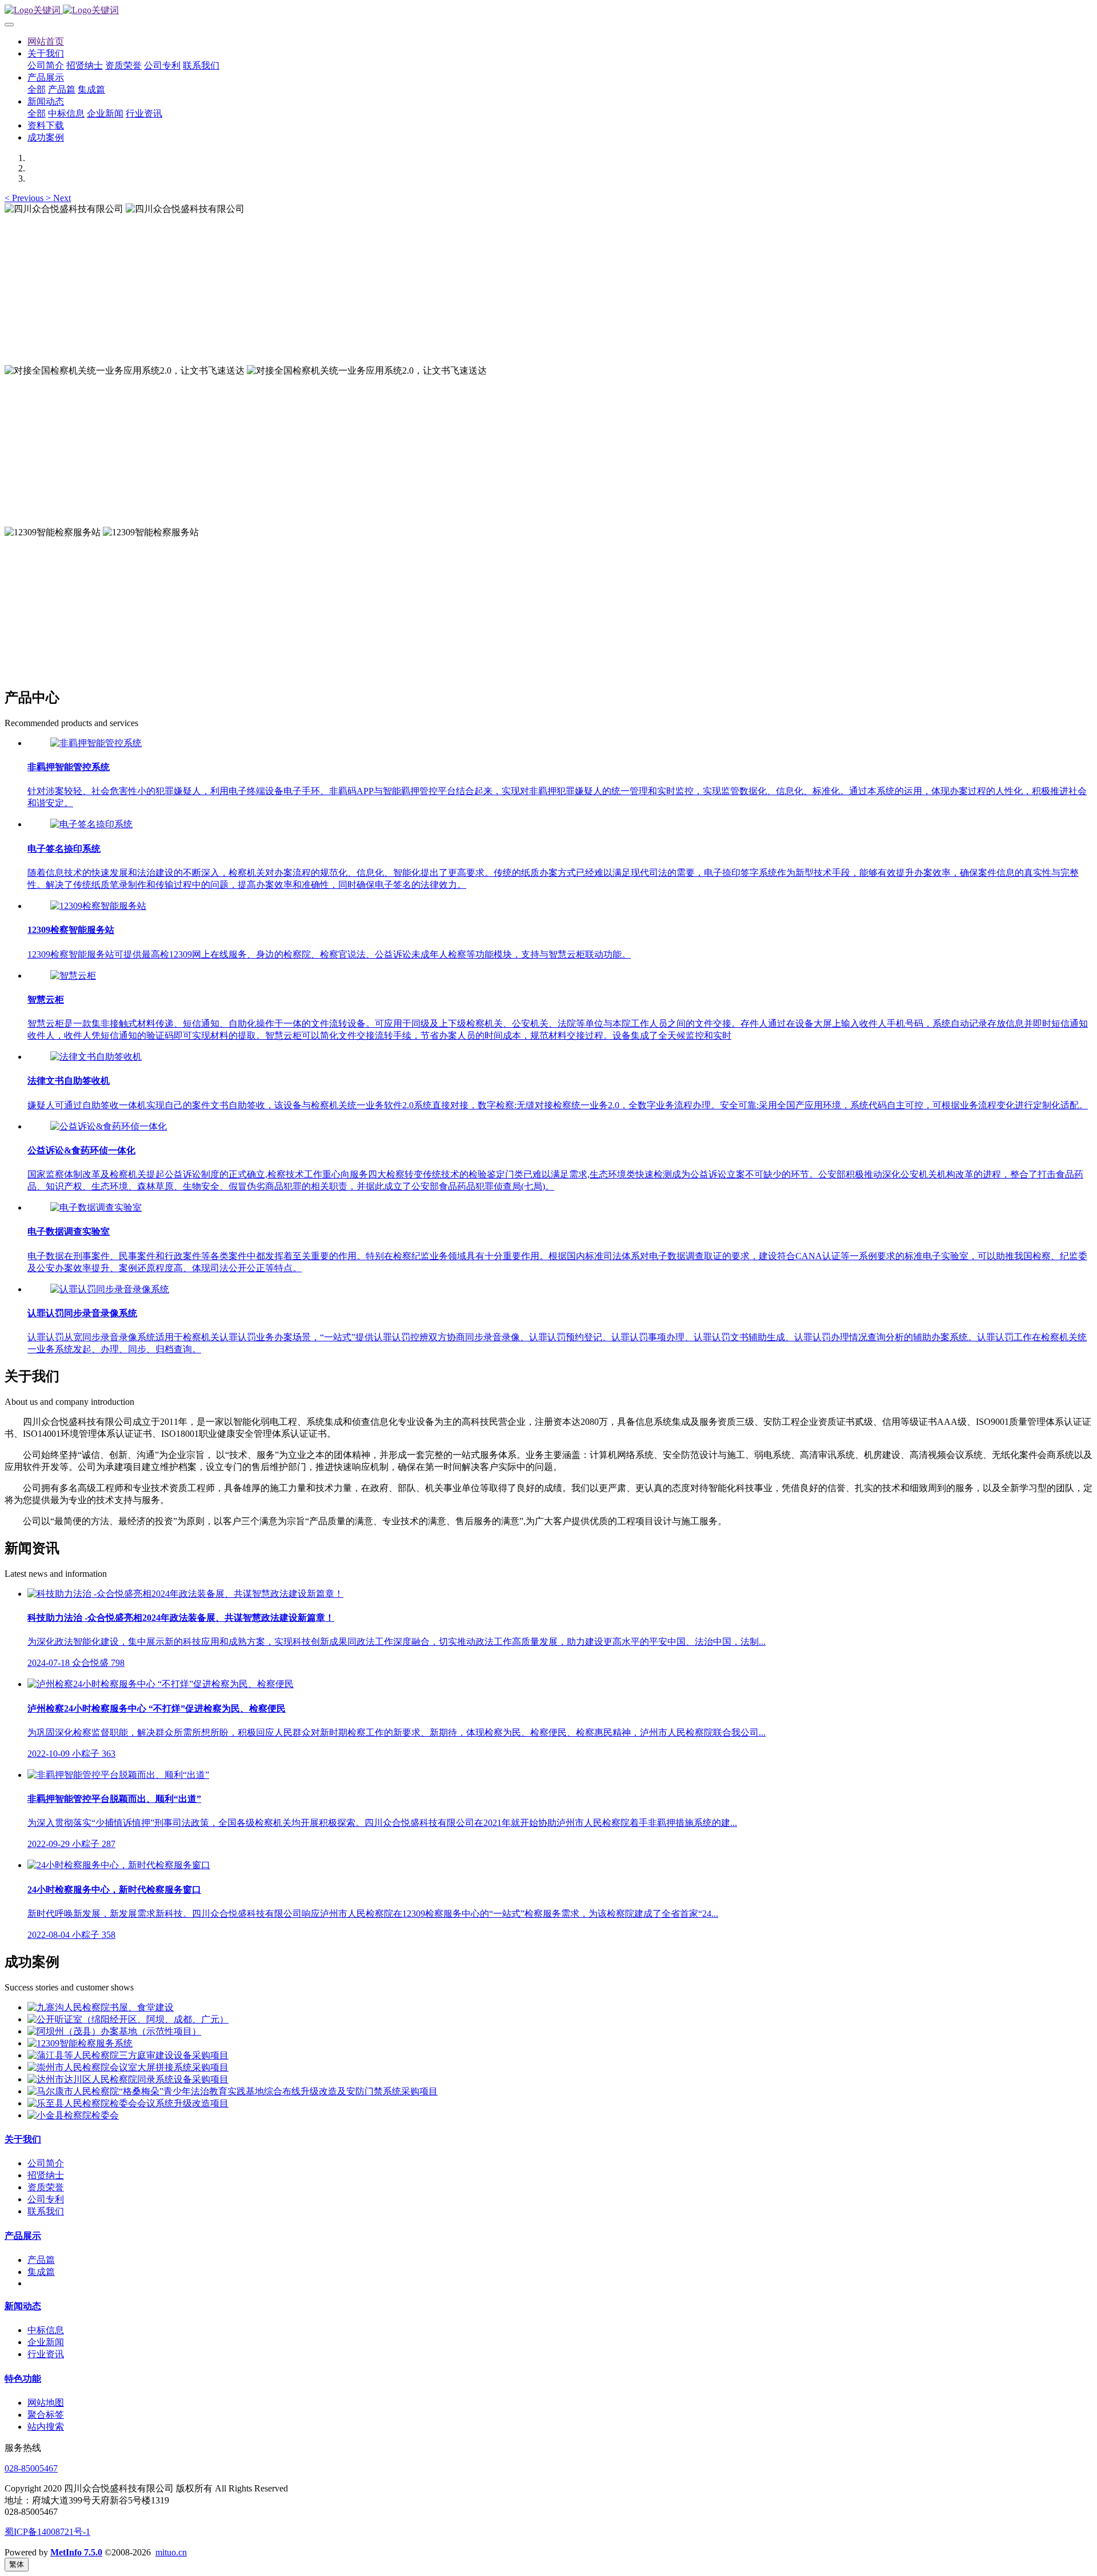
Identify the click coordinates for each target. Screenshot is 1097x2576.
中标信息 (46, 2330)
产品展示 (23, 2236)
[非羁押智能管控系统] (96, 743)
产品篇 (41, 2260)
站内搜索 (46, 2427)
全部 (37, 89)
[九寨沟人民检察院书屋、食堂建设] (101, 2007)
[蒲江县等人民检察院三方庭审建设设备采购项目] (128, 2055)
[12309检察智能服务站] (98, 906)
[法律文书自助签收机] (96, 1057)
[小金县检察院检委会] (73, 2115)
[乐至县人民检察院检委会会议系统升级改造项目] (128, 2103)
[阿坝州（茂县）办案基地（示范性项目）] (114, 2031)
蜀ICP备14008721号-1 (47, 2532)
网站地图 (46, 2403)
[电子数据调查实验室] (96, 1207)
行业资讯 (46, 2354)
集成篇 (41, 2272)
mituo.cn (171, 2552)
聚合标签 (46, 2415)
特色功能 (23, 2379)
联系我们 (46, 2211)
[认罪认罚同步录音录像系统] (110, 1289)
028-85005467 (31, 2468)
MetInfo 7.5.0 (76, 2552)
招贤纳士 (46, 2175)
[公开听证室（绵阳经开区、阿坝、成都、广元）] (128, 2019)
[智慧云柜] (73, 975)
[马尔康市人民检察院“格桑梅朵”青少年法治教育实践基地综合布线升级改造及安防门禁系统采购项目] (233, 2091)
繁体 (17, 2564)
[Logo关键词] (548, 11)
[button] (25, 198)
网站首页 (46, 41)
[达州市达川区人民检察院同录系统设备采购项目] (128, 2079)
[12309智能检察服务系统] (80, 2043)
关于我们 (23, 2139)
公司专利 (46, 2199)
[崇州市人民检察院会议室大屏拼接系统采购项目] (128, 2067)
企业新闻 (46, 2342)
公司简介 (46, 2163)
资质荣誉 (46, 2187)
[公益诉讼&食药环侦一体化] (109, 1126)
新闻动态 (23, 2306)
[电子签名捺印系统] (91, 824)
